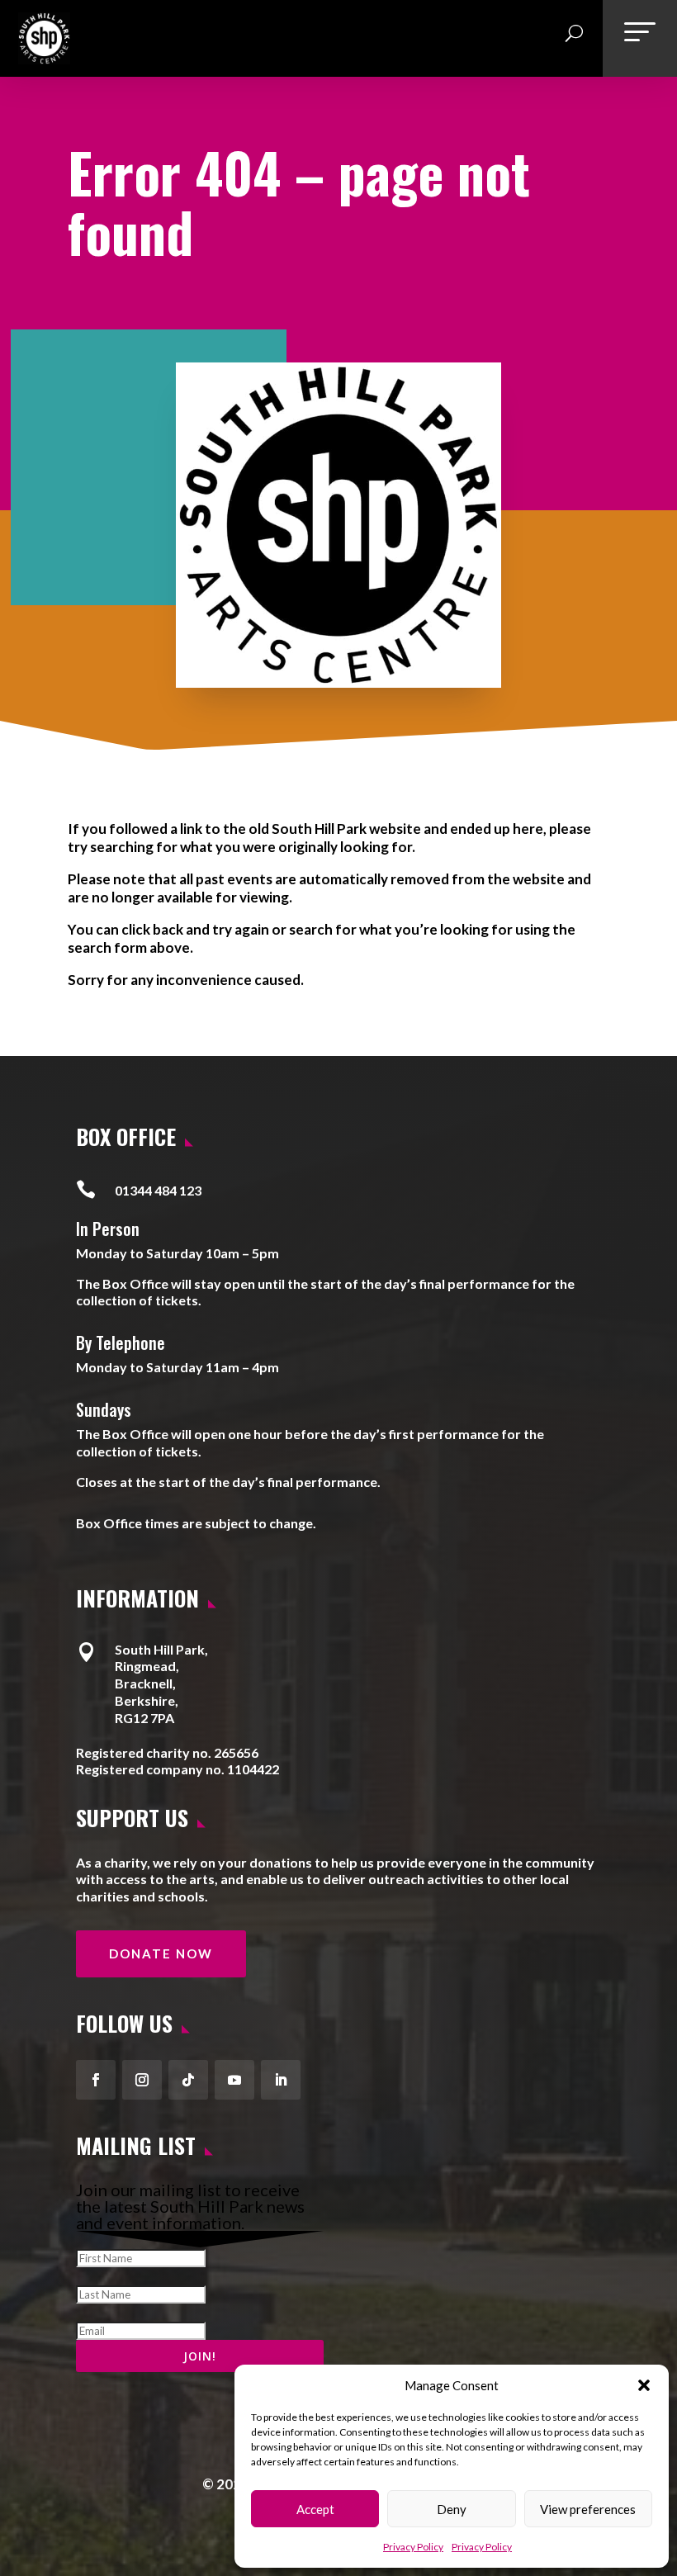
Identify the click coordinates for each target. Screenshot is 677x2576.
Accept (315, 2509)
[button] (644, 2385)
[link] (44, 58)
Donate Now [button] (161, 1953)
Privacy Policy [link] (413, 2547)
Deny (452, 2509)
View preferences (588, 2509)
